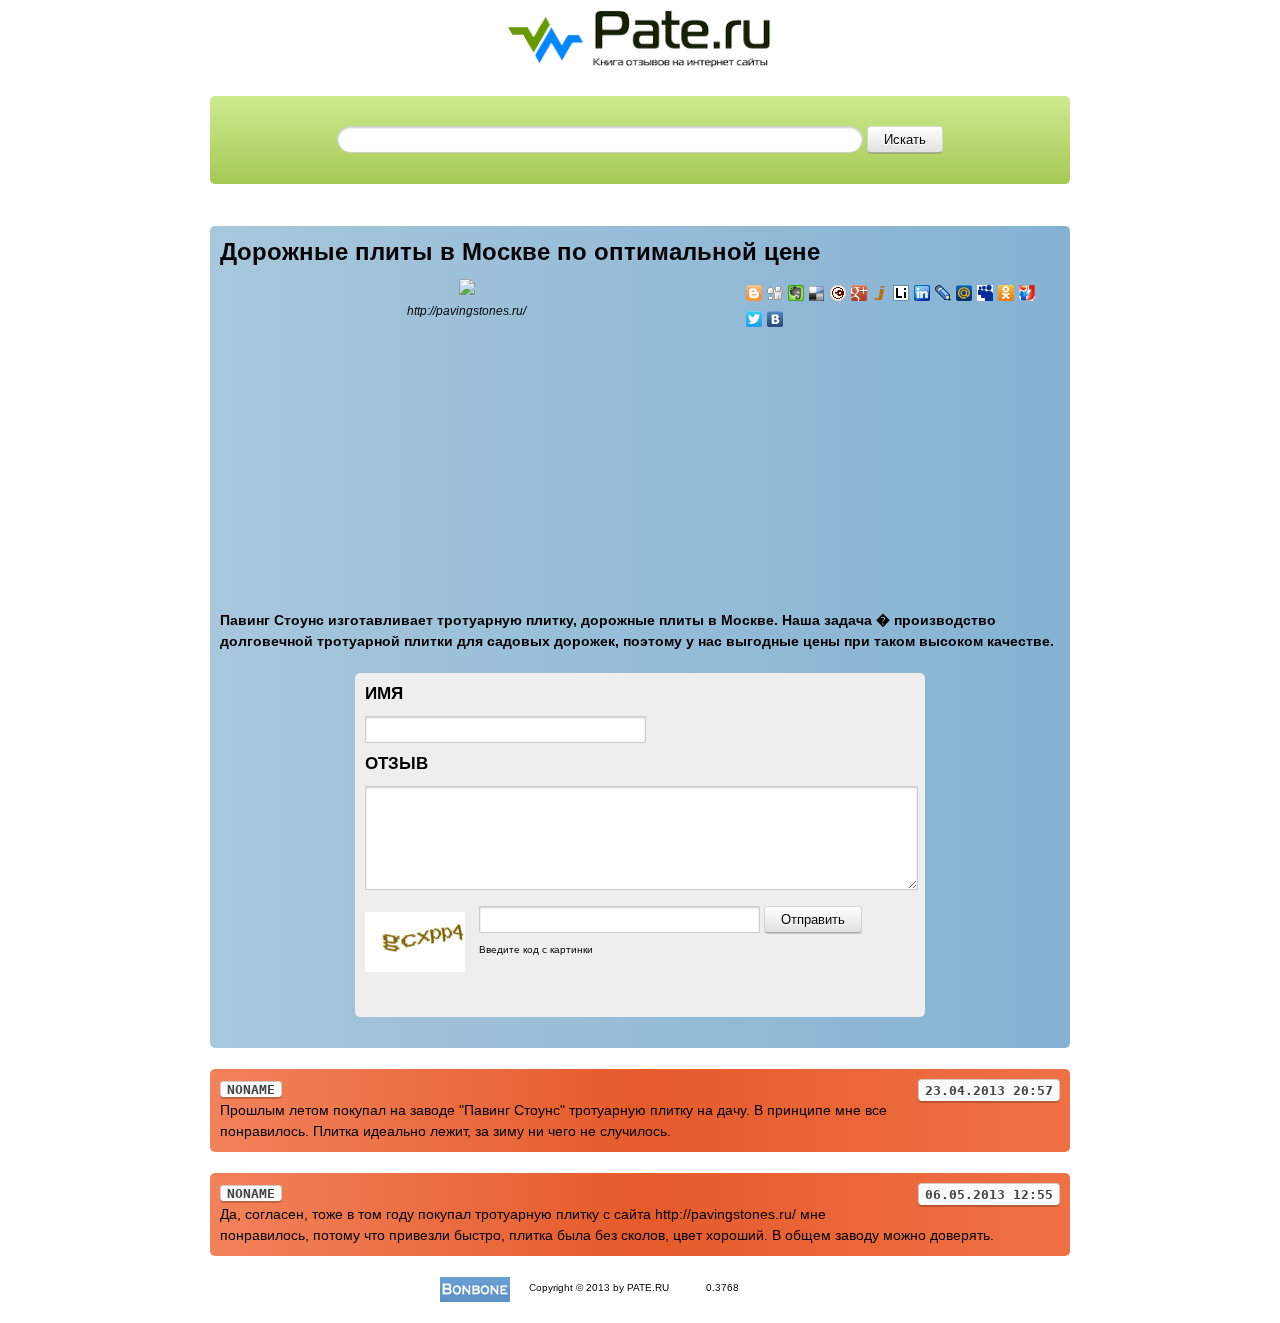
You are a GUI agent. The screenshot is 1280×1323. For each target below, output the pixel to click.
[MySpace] (985, 293)
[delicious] (817, 293)
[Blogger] (754, 293)
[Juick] (880, 293)
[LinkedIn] (922, 293)
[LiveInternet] (901, 293)
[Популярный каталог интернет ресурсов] (475, 1287)
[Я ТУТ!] (1027, 293)
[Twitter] (754, 319)
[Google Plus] (859, 293)
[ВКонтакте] (775, 319)
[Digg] (775, 293)
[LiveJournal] (943, 293)
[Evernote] (796, 293)
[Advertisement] (865, 458)
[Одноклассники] (1006, 293)
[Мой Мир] (964, 293)
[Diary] (838, 293)
